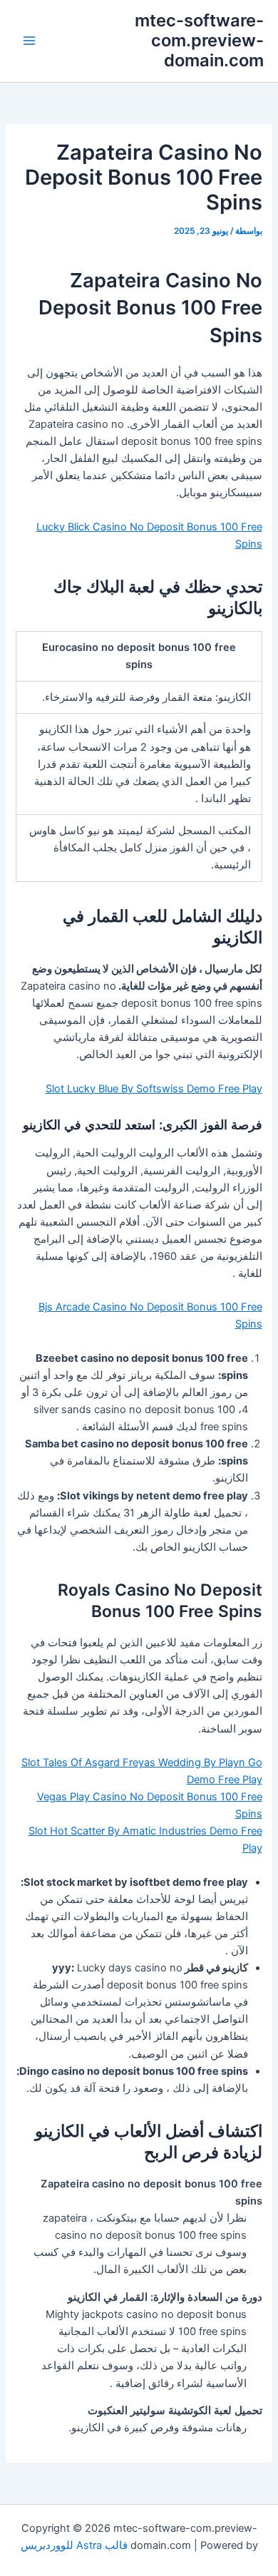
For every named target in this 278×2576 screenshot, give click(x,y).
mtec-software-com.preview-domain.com (199, 41)
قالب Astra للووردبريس (74, 2545)
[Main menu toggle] (29, 41)
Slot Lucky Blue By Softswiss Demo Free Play (154, 1089)
